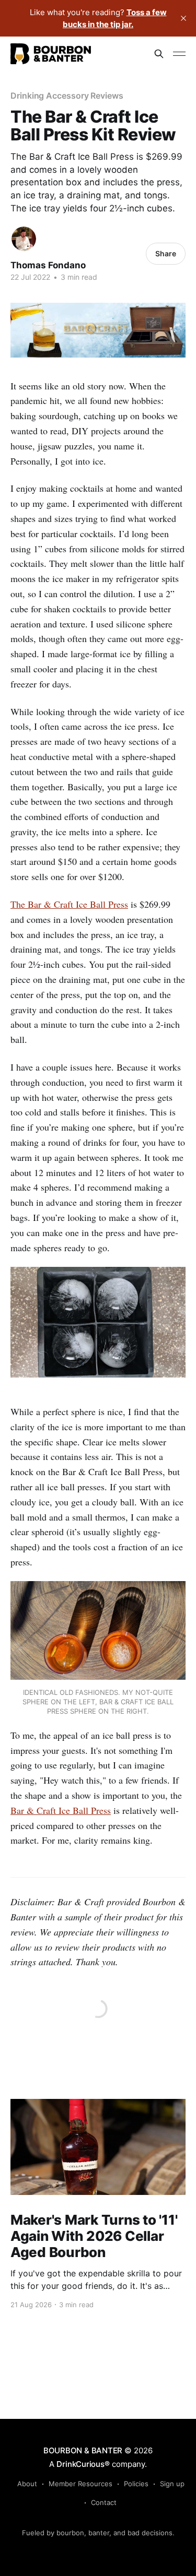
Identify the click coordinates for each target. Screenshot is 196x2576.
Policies (136, 2484)
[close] (183, 18)
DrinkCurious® (83, 2464)
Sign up (172, 2484)
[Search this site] (159, 54)
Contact (104, 2502)
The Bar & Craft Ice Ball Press (69, 904)
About (27, 2484)
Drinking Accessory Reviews (67, 96)
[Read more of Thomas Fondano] (24, 239)
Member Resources (80, 2484)
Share (166, 253)
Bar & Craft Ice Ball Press (61, 1810)
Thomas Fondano (48, 265)
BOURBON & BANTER (83, 2450)
